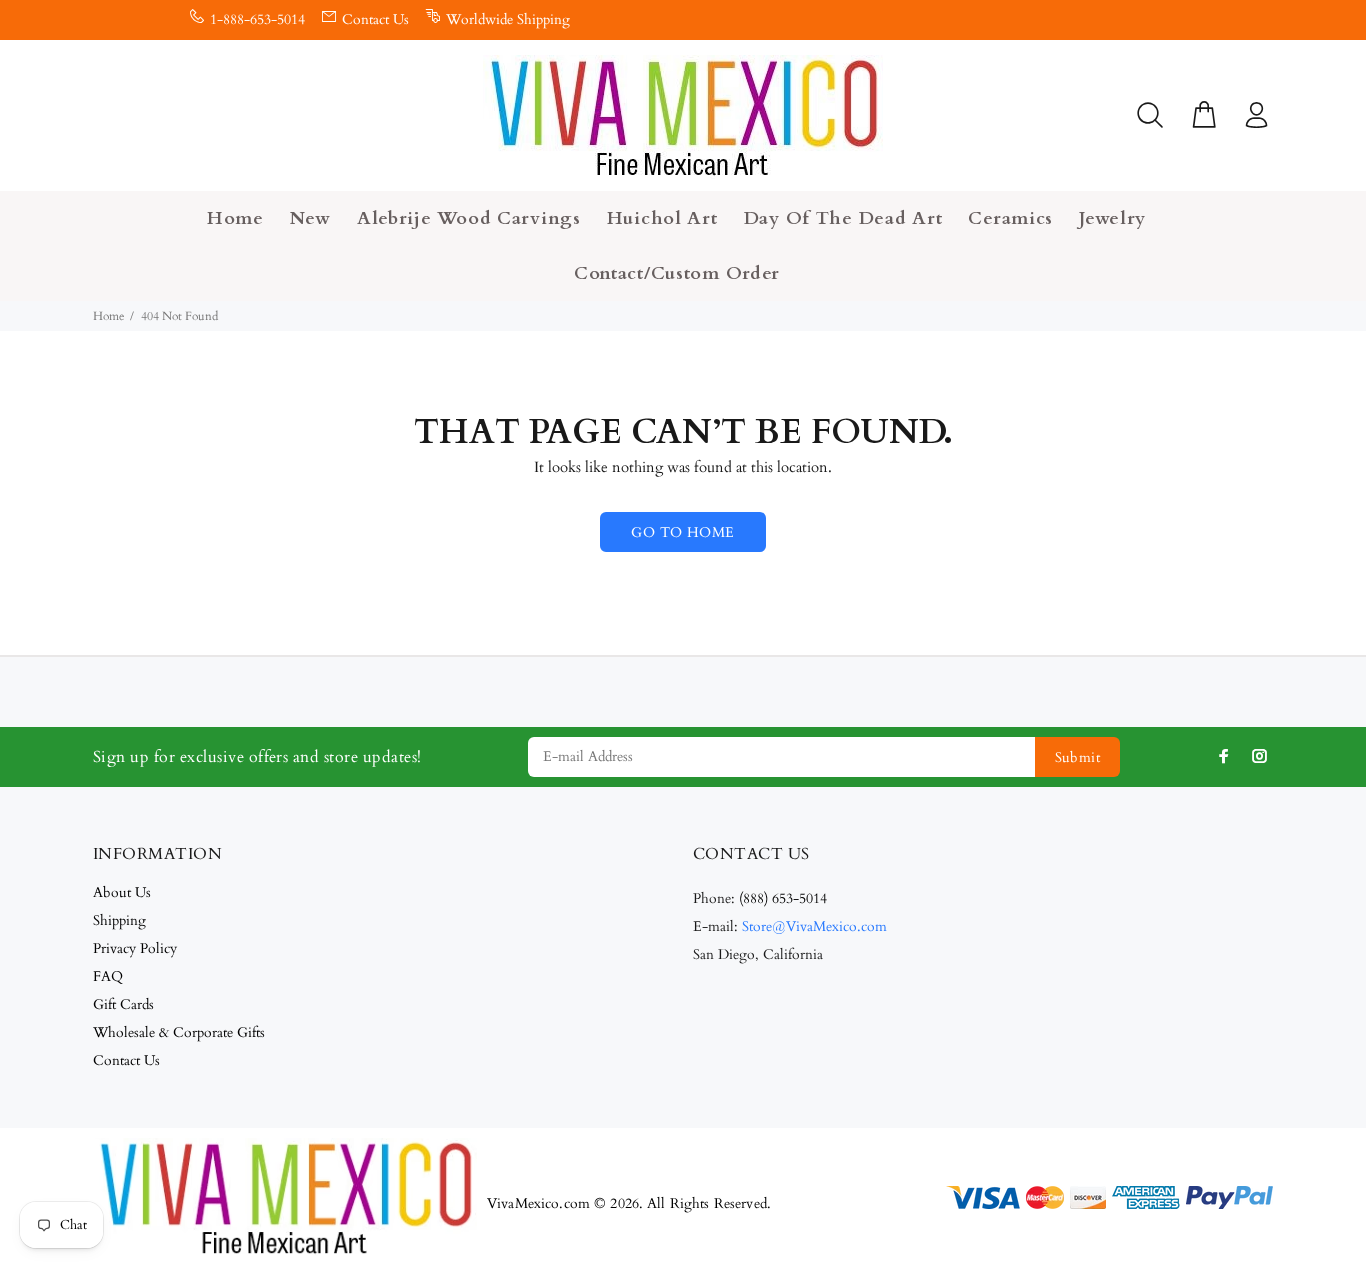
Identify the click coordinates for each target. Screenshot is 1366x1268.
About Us (122, 892)
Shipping (119, 920)
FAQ (108, 976)
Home (108, 316)
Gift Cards (123, 1004)
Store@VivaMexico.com (814, 926)
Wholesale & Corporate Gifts (179, 1032)
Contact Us (375, 19)
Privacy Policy (135, 948)
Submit (1078, 757)
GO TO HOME (682, 532)
